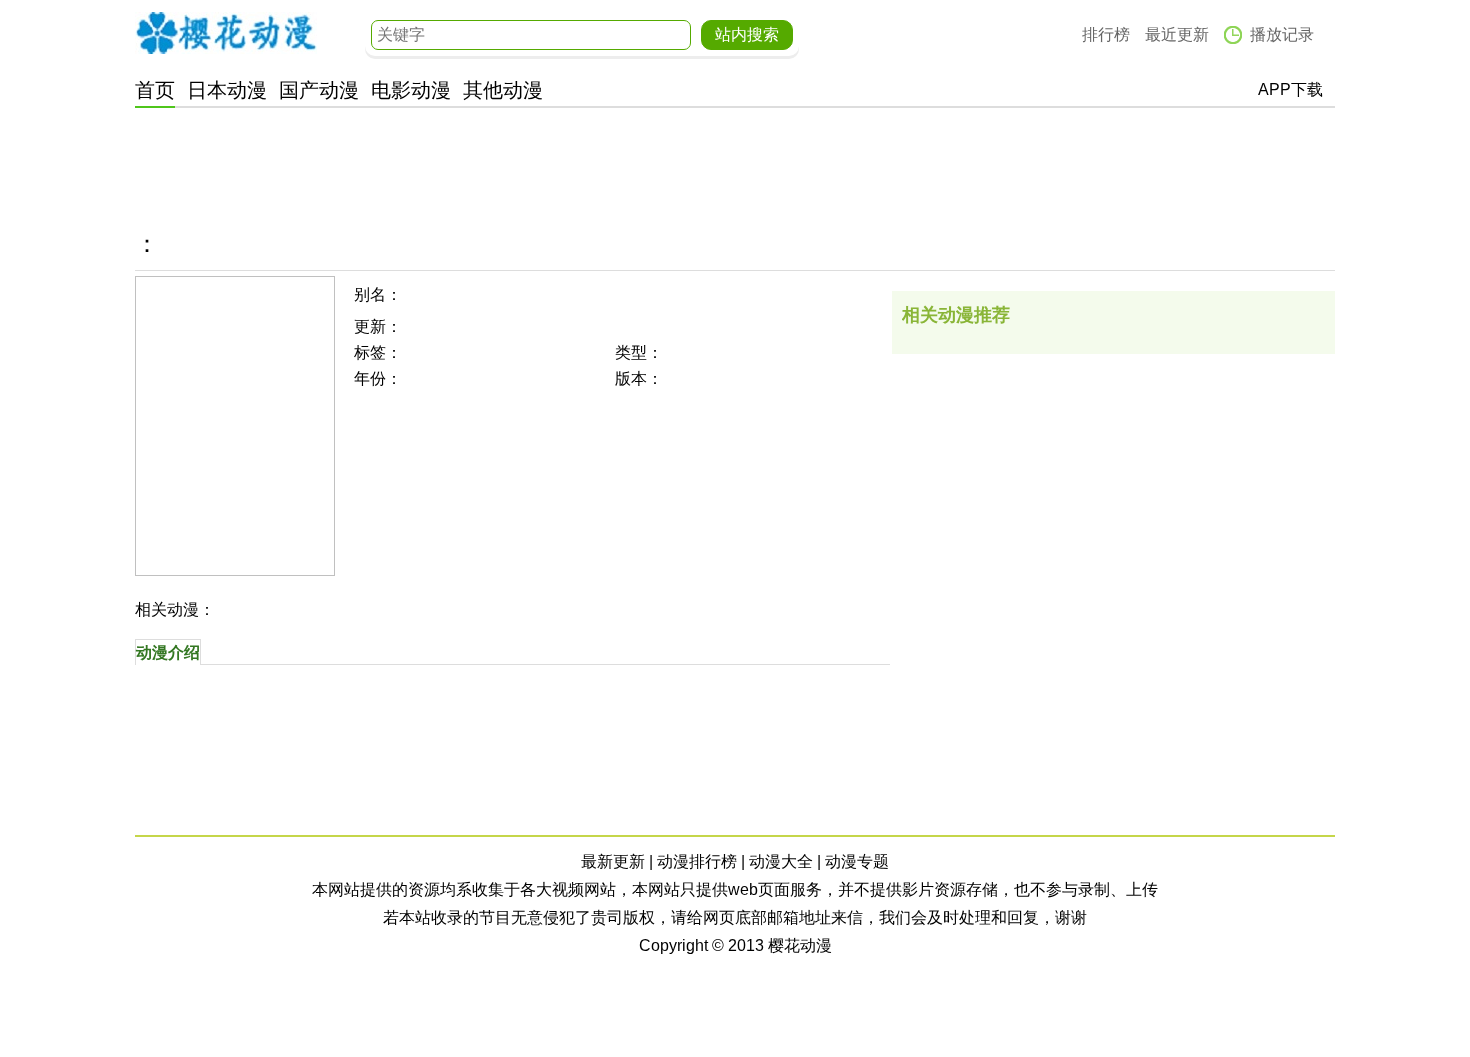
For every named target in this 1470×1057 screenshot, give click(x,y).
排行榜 (1106, 34)
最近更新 (1177, 34)
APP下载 (1290, 89)
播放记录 (1282, 34)
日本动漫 (227, 90)
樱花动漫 (226, 33)
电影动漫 (411, 90)
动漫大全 (781, 861)
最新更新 (613, 861)
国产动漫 (319, 90)
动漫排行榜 (697, 861)
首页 (155, 90)
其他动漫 (503, 90)
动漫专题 (857, 861)
